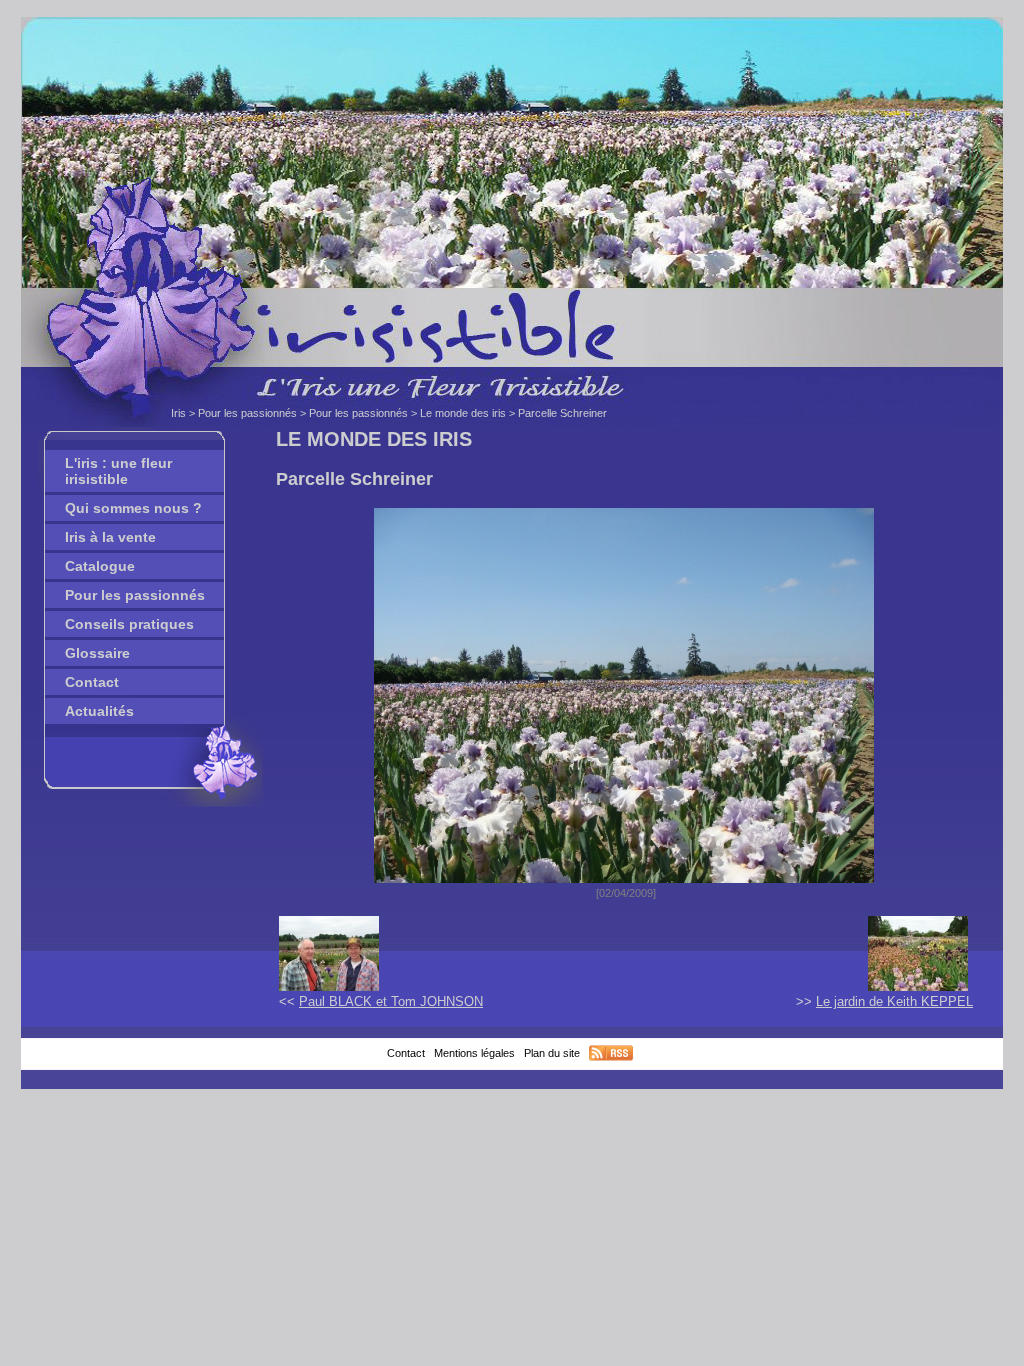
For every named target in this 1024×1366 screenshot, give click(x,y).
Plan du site (552, 1053)
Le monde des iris (463, 413)
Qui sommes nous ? (133, 508)
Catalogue (100, 566)
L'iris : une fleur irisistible (118, 471)
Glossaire (97, 653)
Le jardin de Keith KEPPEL (894, 1001)
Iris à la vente (110, 537)
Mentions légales (474, 1053)
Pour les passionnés (247, 413)
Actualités (99, 711)
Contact (92, 682)
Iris (178, 413)
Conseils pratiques (129, 624)
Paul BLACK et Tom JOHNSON (391, 1001)
